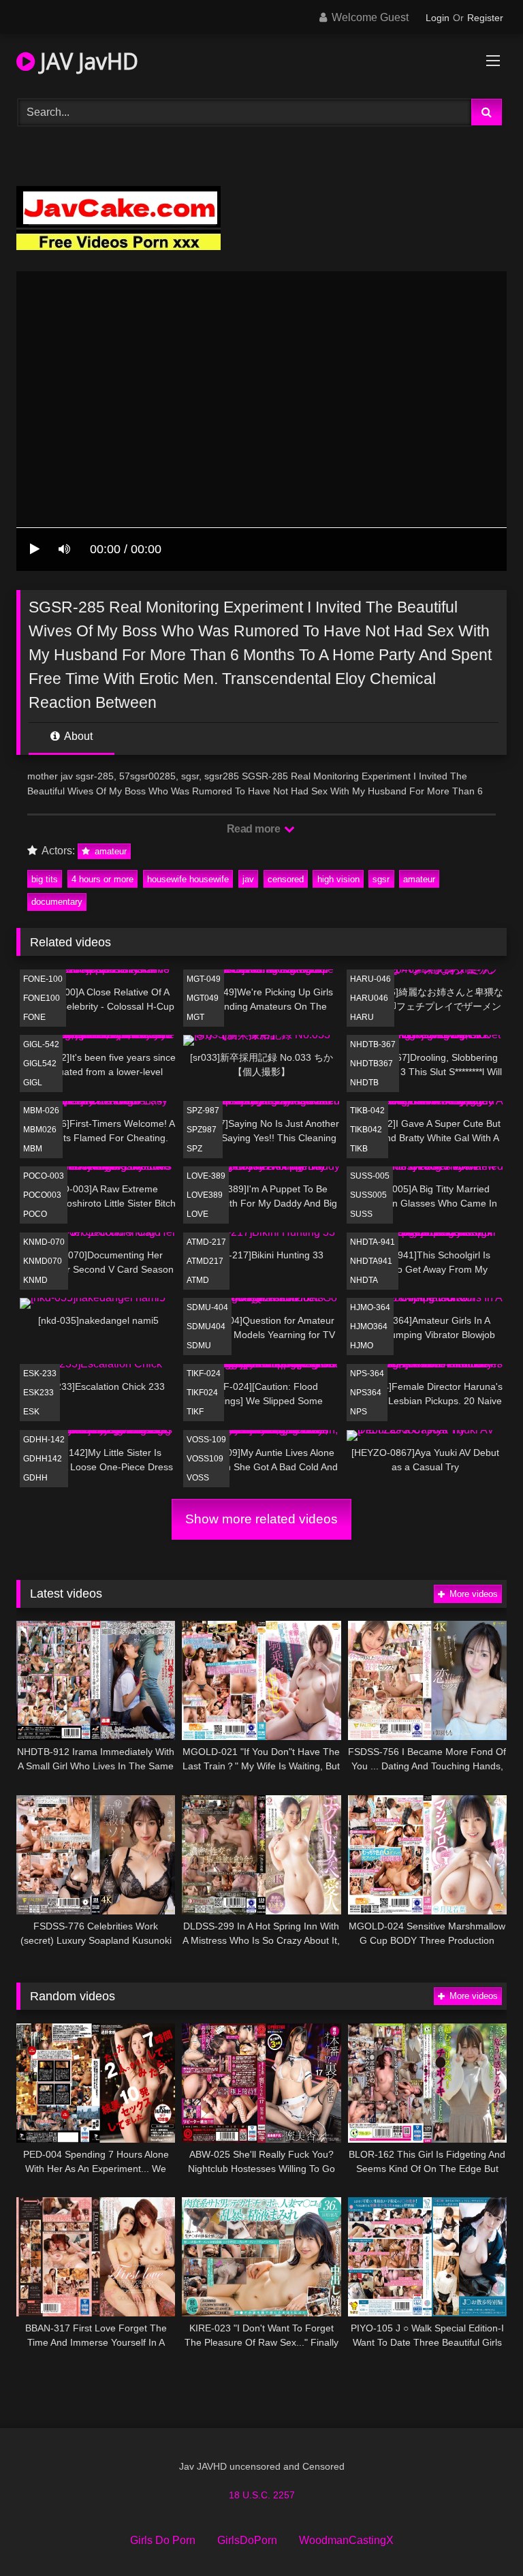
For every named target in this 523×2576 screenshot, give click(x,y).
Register (485, 18)
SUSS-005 (370, 1176)
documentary (57, 902)
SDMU (199, 1346)
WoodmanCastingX (346, 2540)
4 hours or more (102, 879)
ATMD (198, 1280)
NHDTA (364, 1280)
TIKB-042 (367, 1111)
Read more (255, 829)
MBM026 (40, 1130)
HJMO (362, 1346)
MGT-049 (204, 979)
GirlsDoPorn (247, 2540)
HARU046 (369, 998)
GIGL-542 (41, 1044)
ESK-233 (40, 1374)
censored (286, 879)
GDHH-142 (44, 1440)
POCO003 (42, 1195)
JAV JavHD (86, 61)
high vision (338, 879)
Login (438, 18)
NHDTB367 (371, 1064)
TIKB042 (366, 1130)
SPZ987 (202, 1130)
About (77, 736)
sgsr (381, 879)
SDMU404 (206, 1326)
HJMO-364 (370, 1307)
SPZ (194, 1149)
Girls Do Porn (163, 2540)
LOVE (197, 1214)
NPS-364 (367, 1374)
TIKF (195, 1412)
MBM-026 (41, 1111)
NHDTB (364, 1083)
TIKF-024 (204, 1374)
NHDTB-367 (373, 1044)
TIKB (359, 1149)
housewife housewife (188, 879)
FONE (34, 1017)
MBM (33, 1149)
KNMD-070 (44, 1242)
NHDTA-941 (373, 1242)
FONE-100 (43, 979)
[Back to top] (481, 2535)
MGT (195, 1017)
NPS (359, 1412)
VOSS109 (205, 1459)
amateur (109, 851)
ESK (31, 1412)
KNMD (35, 1280)
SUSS (361, 1214)
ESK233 (38, 1393)
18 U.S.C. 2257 (262, 2495)
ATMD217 (205, 1261)
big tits (45, 879)
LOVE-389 (206, 1176)
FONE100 (42, 998)
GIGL (33, 1083)
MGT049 (203, 998)
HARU (362, 1017)
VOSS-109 (206, 1440)
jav (248, 879)
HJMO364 (369, 1326)
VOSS (198, 1478)
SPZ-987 (203, 1111)
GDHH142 (43, 1459)
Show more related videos (261, 1519)
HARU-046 (370, 979)
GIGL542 (40, 1064)
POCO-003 (44, 1176)
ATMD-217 (206, 1242)
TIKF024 (202, 1393)
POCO (35, 1214)
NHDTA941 (371, 1261)
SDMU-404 (207, 1307)
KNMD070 (43, 1261)
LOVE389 (205, 1195)
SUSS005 (368, 1195)
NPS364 (366, 1393)
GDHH (35, 1478)
